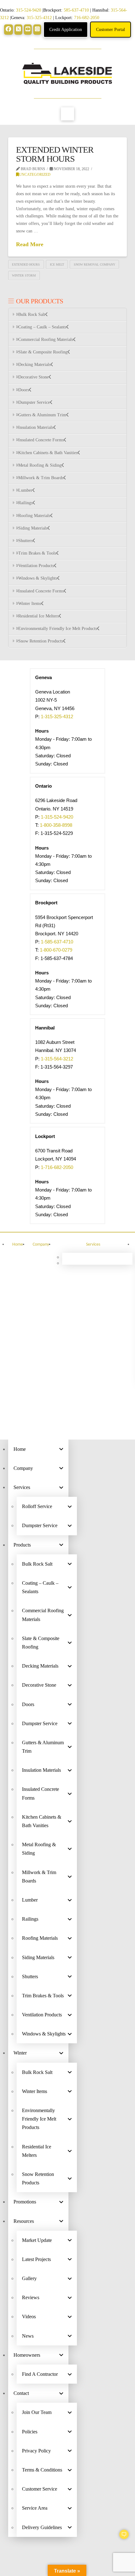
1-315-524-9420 (57, 817)
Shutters (25, 541)
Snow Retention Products (41, 641)
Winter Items (30, 604)
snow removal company (94, 264)
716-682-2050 (87, 18)
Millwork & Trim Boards (41, 478)
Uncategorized (35, 175)
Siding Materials (33, 528)
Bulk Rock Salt (32, 315)
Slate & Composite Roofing (43, 352)
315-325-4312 (39, 18)
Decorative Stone (33, 377)
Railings (25, 503)
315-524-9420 (29, 10)
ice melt (57, 264)
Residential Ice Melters (38, 616)
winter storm (24, 275)
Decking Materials (34, 365)
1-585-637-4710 (57, 942)
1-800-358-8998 (56, 825)
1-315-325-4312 (57, 716)
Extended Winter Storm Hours (55, 154)
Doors (24, 390)
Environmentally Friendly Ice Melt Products (58, 629)
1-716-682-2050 (57, 1167)
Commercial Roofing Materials (46, 340)
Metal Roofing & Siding (40, 465)
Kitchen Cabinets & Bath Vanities (48, 453)
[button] (67, 114)
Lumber (25, 490)
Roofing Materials (34, 516)
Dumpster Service (34, 402)
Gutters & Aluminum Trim (42, 415)
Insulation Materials (36, 427)
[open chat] (121, 2537)
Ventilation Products (36, 566)
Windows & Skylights (38, 578)
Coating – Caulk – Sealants (42, 327)
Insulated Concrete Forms (41, 440)
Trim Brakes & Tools (37, 553)
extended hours (26, 264)
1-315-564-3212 (57, 1059)
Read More (30, 244)
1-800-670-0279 (56, 950)
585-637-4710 (76, 10)
